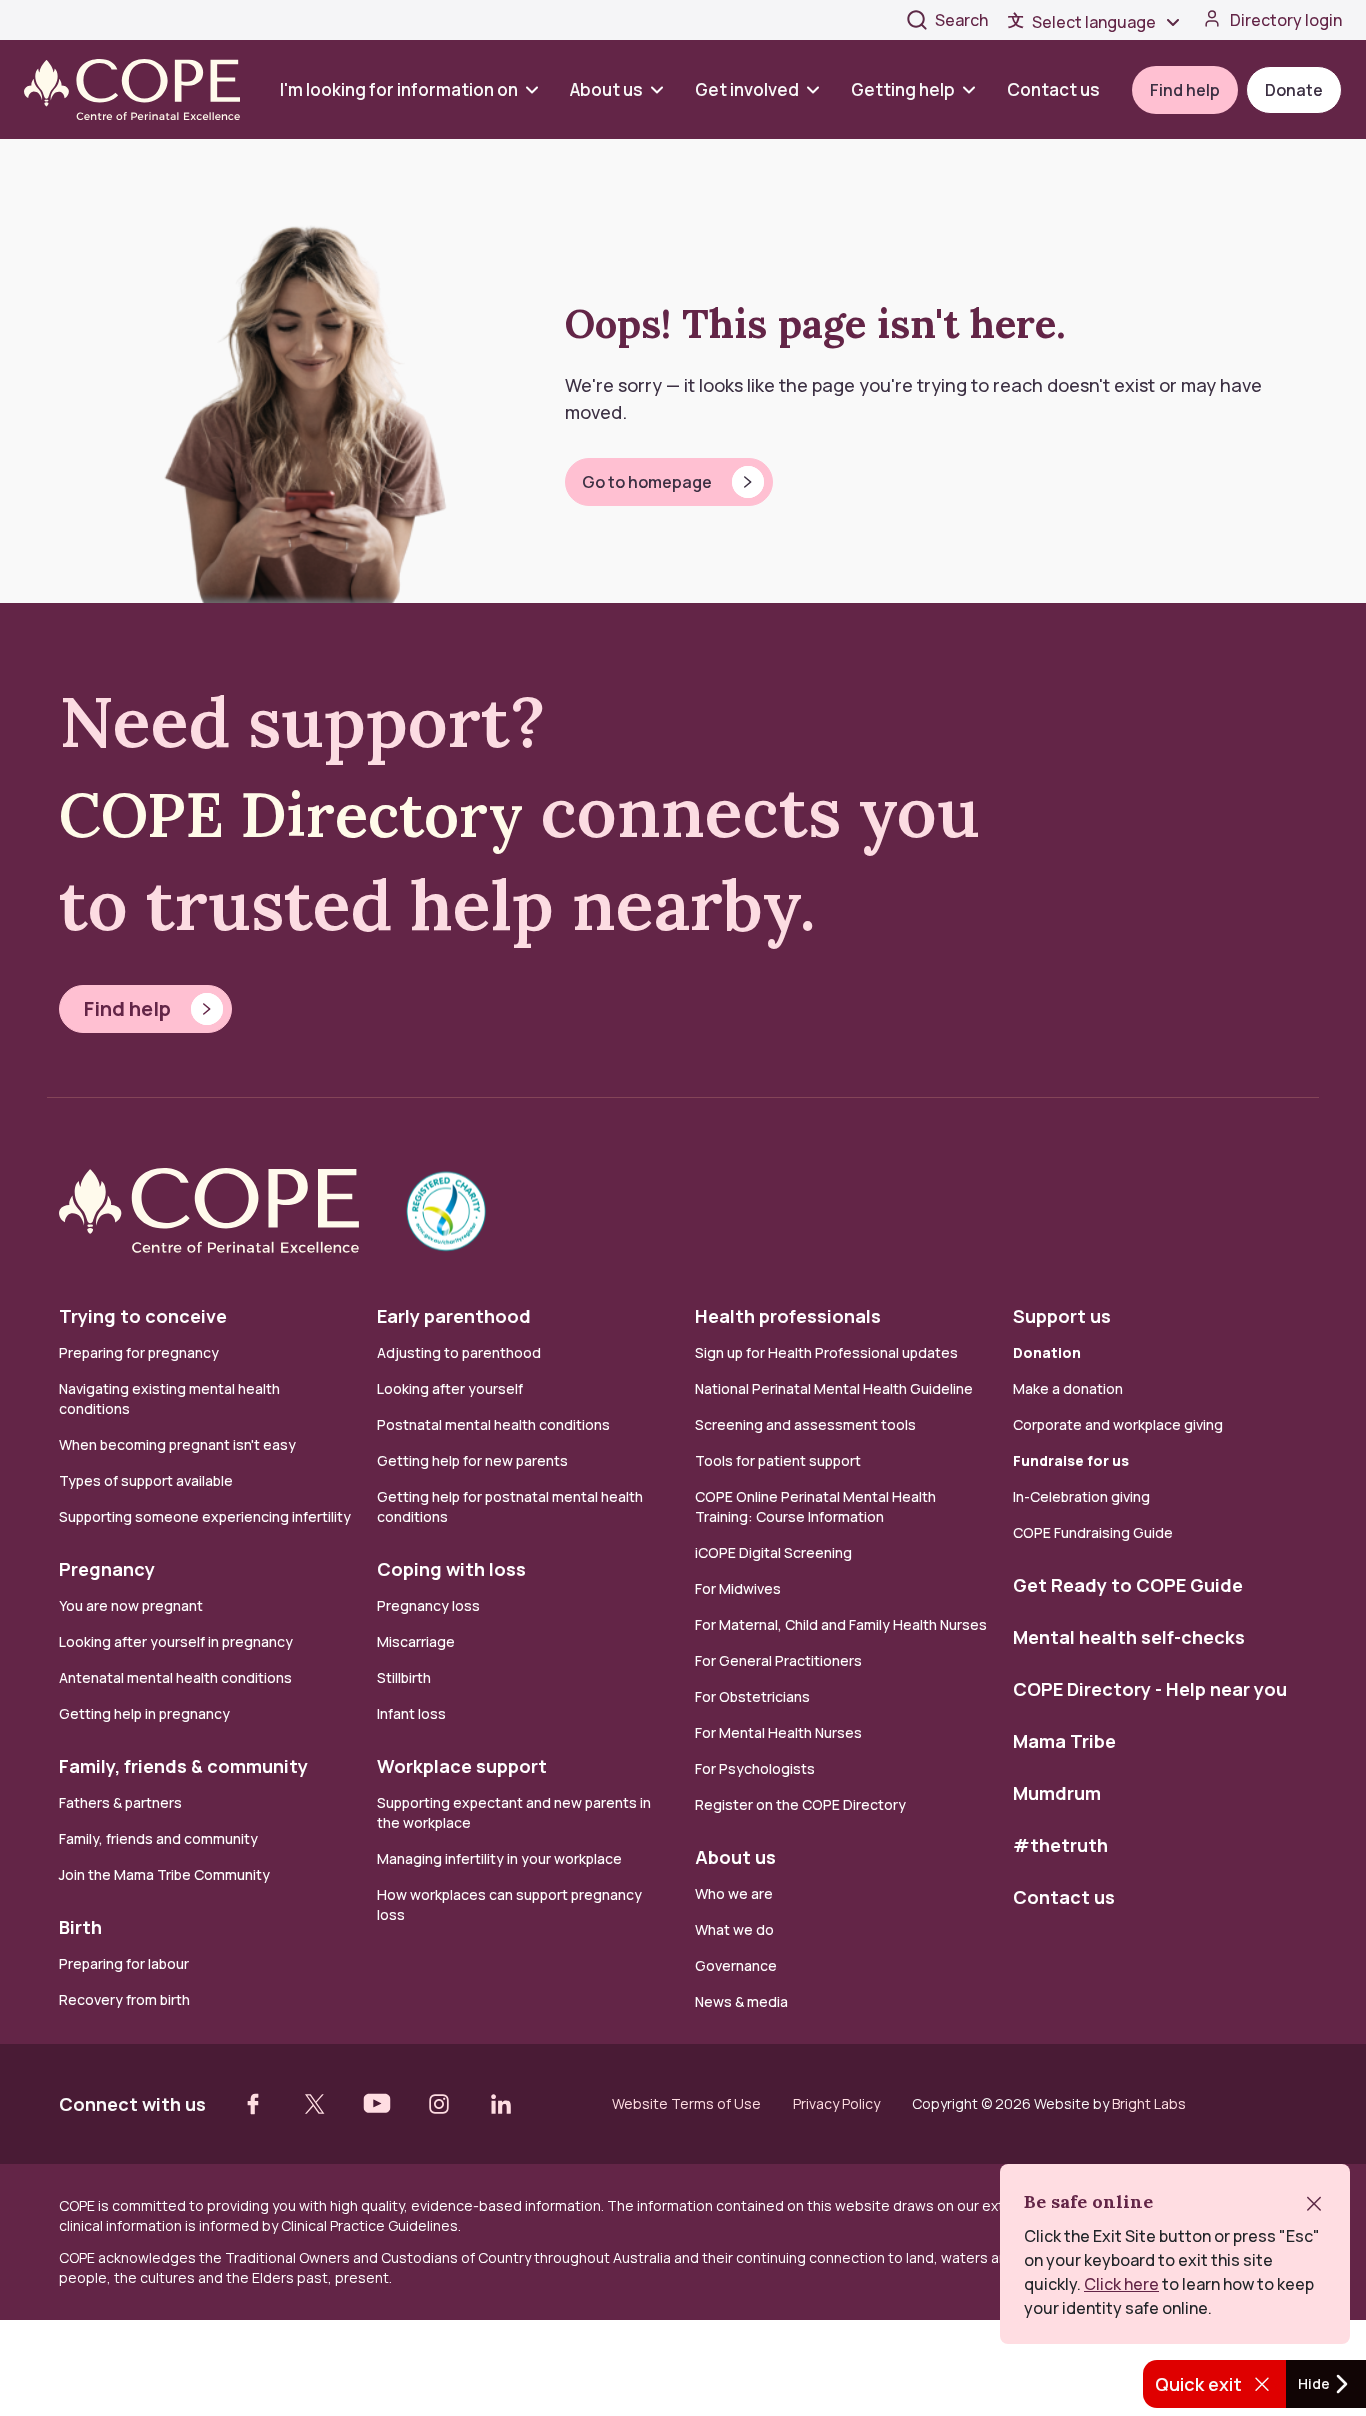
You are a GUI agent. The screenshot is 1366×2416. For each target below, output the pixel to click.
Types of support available (146, 1480)
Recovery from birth (124, 1999)
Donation (1047, 1352)
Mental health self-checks (1129, 1637)
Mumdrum (1057, 1793)
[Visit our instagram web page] (439, 2104)
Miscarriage (416, 1641)
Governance (736, 1965)
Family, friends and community (158, 1838)
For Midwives (738, 1588)
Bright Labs (1149, 2103)
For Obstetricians (752, 1696)
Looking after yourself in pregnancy (176, 1641)
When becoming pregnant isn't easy (177, 1444)
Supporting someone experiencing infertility (205, 1516)
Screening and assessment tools (805, 1424)
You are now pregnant (131, 1605)
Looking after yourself (450, 1388)
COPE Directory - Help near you (1150, 1689)
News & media (741, 2001)
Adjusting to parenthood (459, 1352)
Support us (1062, 1316)
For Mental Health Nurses (778, 1732)
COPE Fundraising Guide (1093, 1532)
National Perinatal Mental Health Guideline (834, 1388)
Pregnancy (107, 1569)
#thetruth (1060, 1845)
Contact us (1053, 89)
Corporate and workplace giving (1118, 1424)
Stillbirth (404, 1677)
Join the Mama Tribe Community (164, 1874)
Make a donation (1068, 1388)
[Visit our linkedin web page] (501, 2104)
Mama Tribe (1064, 1741)
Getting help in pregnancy (144, 1713)
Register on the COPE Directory (800, 1804)
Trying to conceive (143, 1316)
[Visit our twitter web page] (315, 2104)
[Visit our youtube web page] (377, 2104)
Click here (1121, 2284)
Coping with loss (451, 1569)
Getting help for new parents (472, 1460)
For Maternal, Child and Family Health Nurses (841, 1624)
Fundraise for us (1071, 1460)
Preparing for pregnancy (139, 1352)
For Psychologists (755, 1768)
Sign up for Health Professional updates (826, 1352)
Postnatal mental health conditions (493, 1424)
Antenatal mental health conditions (175, 1677)
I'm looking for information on (399, 89)
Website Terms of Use (686, 2104)
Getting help (903, 89)
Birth (80, 1927)
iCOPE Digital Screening (773, 1552)
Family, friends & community (183, 1766)
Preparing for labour (124, 1963)
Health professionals (788, 1316)
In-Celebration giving (1083, 1496)
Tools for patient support (778, 1460)
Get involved (747, 89)
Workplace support (462, 1766)
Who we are (734, 1893)
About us (606, 89)
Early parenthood (454, 1316)
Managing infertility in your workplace (499, 1858)
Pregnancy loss (428, 1605)
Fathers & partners (120, 1802)
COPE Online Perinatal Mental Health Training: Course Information (815, 1506)
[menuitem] (417, 89)
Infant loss (411, 1713)
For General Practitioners (778, 1660)
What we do (734, 1929)
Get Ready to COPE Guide (1128, 1585)
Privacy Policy (836, 2104)
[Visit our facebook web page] (253, 2104)
